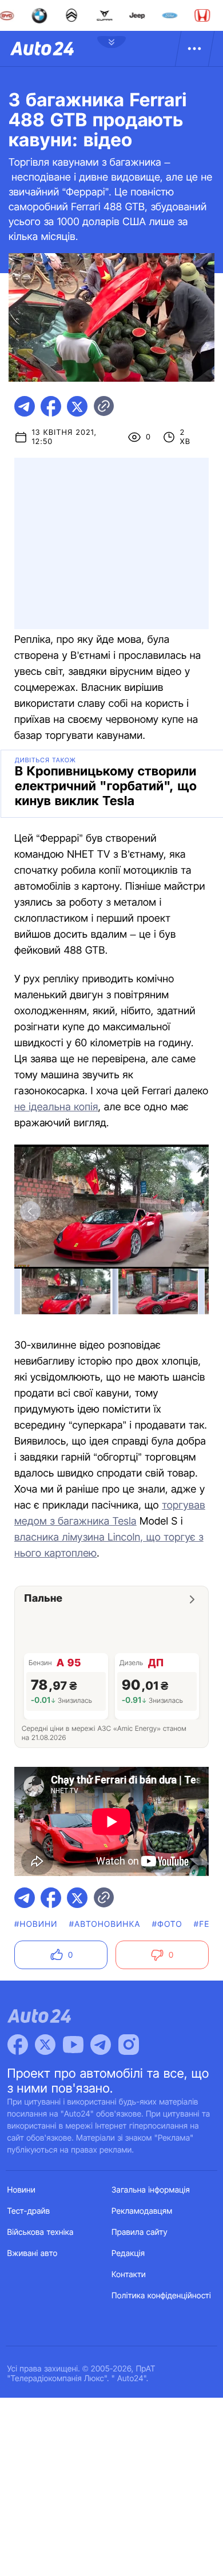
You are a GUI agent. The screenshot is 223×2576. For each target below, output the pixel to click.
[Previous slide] (30, 1211)
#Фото (167, 1924)
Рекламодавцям (142, 2211)
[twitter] (77, 406)
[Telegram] (101, 2045)
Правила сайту (140, 2232)
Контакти (129, 2275)
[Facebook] (18, 2045)
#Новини (36, 1924)
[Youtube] (73, 2045)
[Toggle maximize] (193, 1161)
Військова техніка (41, 2232)
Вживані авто (33, 2253)
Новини (21, 2190)
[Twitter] (45, 2045)
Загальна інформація (151, 2190)
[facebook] (51, 406)
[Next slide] (193, 1211)
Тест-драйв (29, 2211)
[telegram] (25, 406)
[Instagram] (129, 2045)
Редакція (128, 2253)
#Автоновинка (105, 1924)
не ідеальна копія (56, 1107)
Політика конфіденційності (161, 2296)
